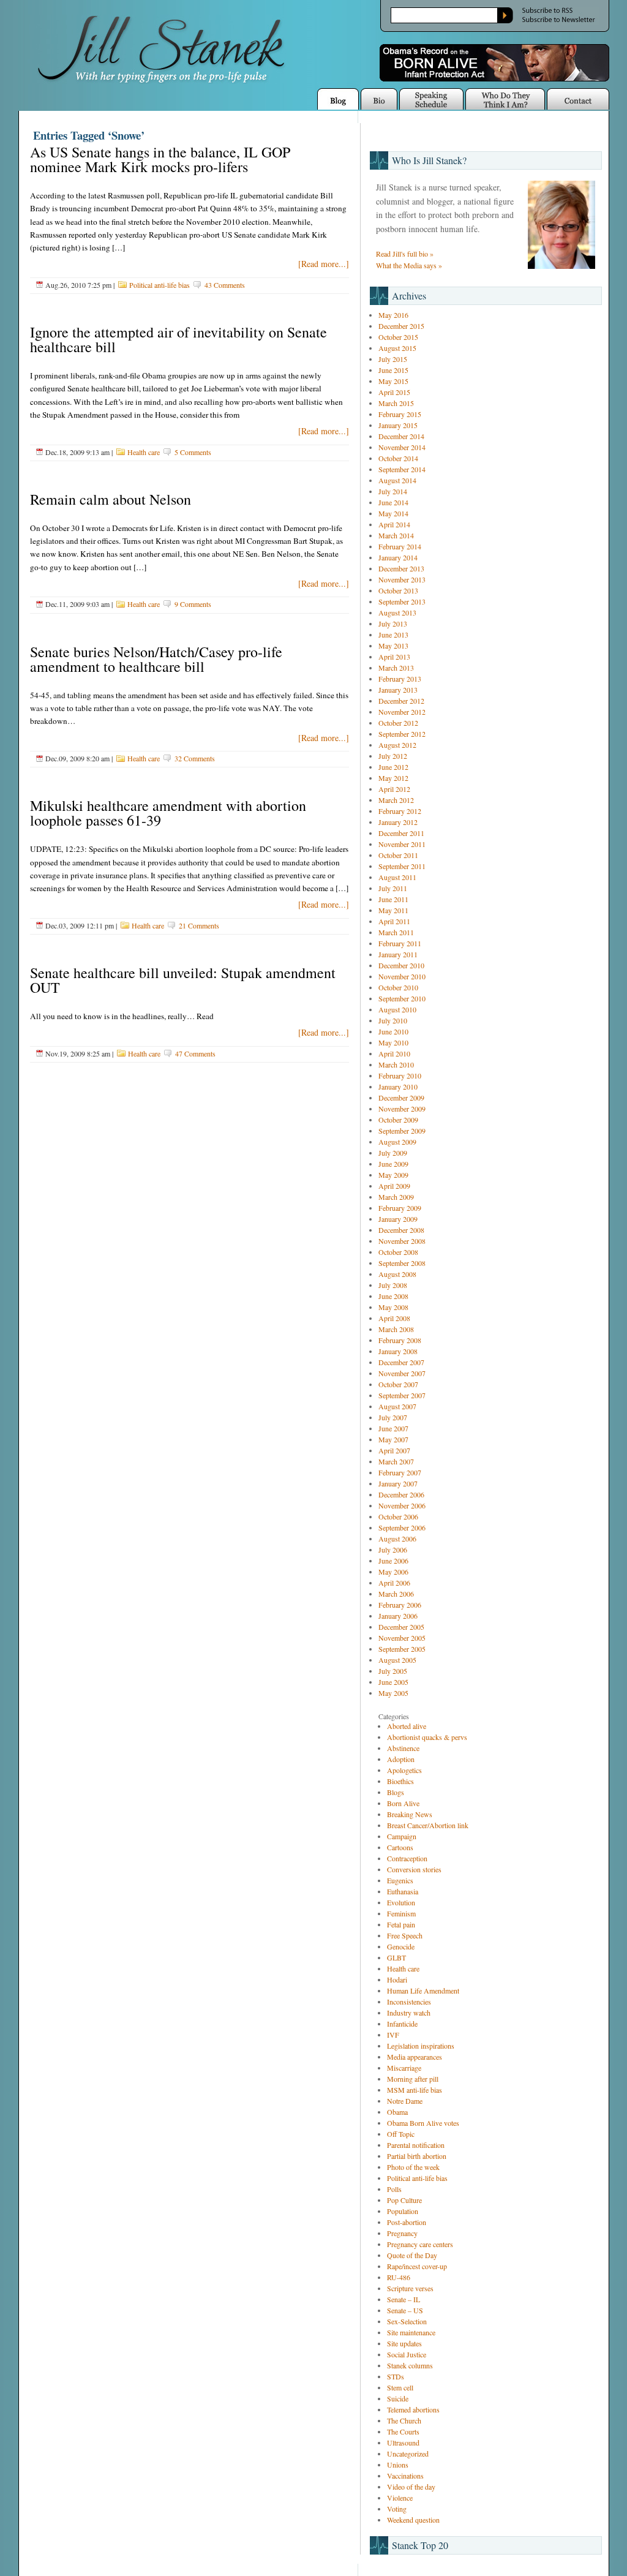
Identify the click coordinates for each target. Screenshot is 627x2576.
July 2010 (393, 1020)
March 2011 (396, 932)
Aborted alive (407, 1726)
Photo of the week (413, 2167)
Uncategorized (408, 2454)
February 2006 (400, 1605)
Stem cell (400, 2387)
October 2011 (398, 855)
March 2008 (396, 1329)
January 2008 (398, 1351)
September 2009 (402, 1131)
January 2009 (398, 1219)
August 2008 (397, 1274)
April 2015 (394, 392)
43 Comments (225, 285)
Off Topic (401, 2134)
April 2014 (394, 524)
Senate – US (405, 2310)
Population (403, 2211)
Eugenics (400, 1880)
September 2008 (402, 1263)
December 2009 (401, 1098)
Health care (144, 452)
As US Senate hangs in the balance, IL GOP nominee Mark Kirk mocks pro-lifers (160, 159)
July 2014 (393, 491)
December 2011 (401, 833)
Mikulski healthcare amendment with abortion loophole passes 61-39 (168, 813)
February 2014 (400, 546)
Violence (400, 2498)
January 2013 (398, 690)
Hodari (397, 1979)
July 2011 (393, 888)
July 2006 (393, 1550)
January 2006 (398, 1616)
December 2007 (401, 1362)
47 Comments (195, 1053)
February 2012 (400, 811)
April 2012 (394, 789)
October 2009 (398, 1120)
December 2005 (401, 1627)
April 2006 (394, 1583)
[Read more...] (324, 264)
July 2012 (393, 756)
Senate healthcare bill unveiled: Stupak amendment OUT (183, 980)
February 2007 (400, 1472)
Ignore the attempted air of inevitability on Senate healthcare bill (178, 339)
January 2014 (398, 557)
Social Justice (407, 2354)
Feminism (401, 1913)
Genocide (401, 1946)
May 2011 (393, 910)
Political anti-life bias (160, 285)
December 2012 (401, 701)
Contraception (407, 1858)
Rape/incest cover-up (417, 2266)
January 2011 (398, 954)
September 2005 (402, 1649)
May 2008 (393, 1307)
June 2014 (393, 502)
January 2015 (398, 425)
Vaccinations (405, 2476)
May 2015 (393, 381)
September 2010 (402, 998)
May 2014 (393, 513)
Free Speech (405, 1935)
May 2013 (393, 646)
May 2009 (393, 1175)
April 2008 (394, 1318)
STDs (396, 2376)
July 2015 (393, 359)
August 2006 (397, 1538)
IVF (393, 2035)
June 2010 (393, 1031)
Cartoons (400, 1847)
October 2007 (398, 1384)
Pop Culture (404, 2200)
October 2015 (398, 337)
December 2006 (401, 1494)
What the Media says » (409, 265)
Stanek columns (410, 2365)
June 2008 (393, 1296)
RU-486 (399, 2277)
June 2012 (393, 767)
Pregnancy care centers (420, 2244)
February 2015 (400, 414)
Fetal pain (401, 1924)
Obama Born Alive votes (423, 2123)
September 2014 (402, 469)
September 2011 (402, 866)
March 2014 (396, 535)
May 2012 (393, 778)
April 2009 (394, 1186)
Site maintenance (411, 2332)
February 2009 (400, 1208)
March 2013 (396, 668)
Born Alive (403, 1803)
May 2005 (393, 1693)
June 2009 (393, 1164)
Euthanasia (403, 1891)
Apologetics (404, 1770)
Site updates (404, 2343)
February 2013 (400, 679)
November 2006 (402, 1505)
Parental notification (416, 2145)
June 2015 (393, 370)
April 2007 (394, 1450)
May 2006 (393, 1572)
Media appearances (415, 2057)
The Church (404, 2420)
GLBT (396, 1957)
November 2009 (402, 1109)
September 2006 (402, 1527)
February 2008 (400, 1340)
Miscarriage (404, 2068)
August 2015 (397, 348)
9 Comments (193, 604)
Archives (409, 296)
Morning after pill (413, 2079)
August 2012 (397, 745)
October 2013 (398, 590)
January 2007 (398, 1483)
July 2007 (393, 1417)
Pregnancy (402, 2233)
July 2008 (393, 1285)
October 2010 (398, 987)
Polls (394, 2189)
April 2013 (394, 657)
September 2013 (402, 601)
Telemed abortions (413, 2409)
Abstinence (403, 1748)
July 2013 (393, 623)
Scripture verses (410, 2288)
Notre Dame (405, 2101)
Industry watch (409, 2013)
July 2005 (393, 1671)
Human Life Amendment (423, 1990)
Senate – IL (404, 2299)
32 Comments (195, 758)
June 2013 (393, 635)
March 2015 (396, 403)
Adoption (401, 1759)
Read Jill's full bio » (405, 254)
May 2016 (393, 315)
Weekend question (413, 2520)
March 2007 (396, 1461)
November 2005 (402, 1638)
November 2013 (402, 579)
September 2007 (402, 1395)
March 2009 (396, 1197)
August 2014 (397, 480)
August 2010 (397, 1009)
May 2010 (393, 1042)
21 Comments (199, 925)
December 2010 (401, 965)
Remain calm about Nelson (111, 499)
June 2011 (393, 899)
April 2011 (394, 921)
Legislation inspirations (421, 2046)
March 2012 (396, 800)
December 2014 (401, 436)
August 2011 (397, 877)
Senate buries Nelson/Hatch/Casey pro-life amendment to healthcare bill (156, 659)
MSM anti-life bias (415, 2090)
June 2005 (393, 1682)
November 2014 (402, 447)
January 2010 (398, 1087)
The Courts (403, 2431)
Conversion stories (414, 1869)
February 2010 (400, 1075)
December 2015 (401, 326)
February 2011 (400, 943)
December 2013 (401, 568)
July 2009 (393, 1153)
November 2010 (402, 976)
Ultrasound (403, 2442)
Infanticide (402, 2024)
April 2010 (394, 1053)
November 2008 (402, 1241)
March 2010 (396, 1064)
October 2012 (398, 723)
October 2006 (398, 1516)
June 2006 (393, 1561)
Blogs (396, 1792)
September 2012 (402, 734)
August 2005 (397, 1660)
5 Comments (193, 452)
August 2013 (397, 612)
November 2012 (402, 712)
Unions (398, 2465)
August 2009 (397, 1142)
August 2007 (397, 1406)
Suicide (398, 2398)
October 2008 (398, 1252)
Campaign (402, 1836)
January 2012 (398, 822)
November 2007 (402, 1373)
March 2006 (396, 1594)
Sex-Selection (407, 2321)
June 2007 (393, 1428)
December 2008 (401, 1230)
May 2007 (393, 1439)
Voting (397, 2509)
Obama (397, 2112)
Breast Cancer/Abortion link (428, 1825)
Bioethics (400, 1781)
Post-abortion (407, 2222)
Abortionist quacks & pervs (427, 1737)
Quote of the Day (412, 2255)
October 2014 (398, 458)
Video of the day (411, 2487)
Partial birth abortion (417, 2156)
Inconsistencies (409, 2002)
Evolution (401, 1902)
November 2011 (402, 844)
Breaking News (410, 1814)
